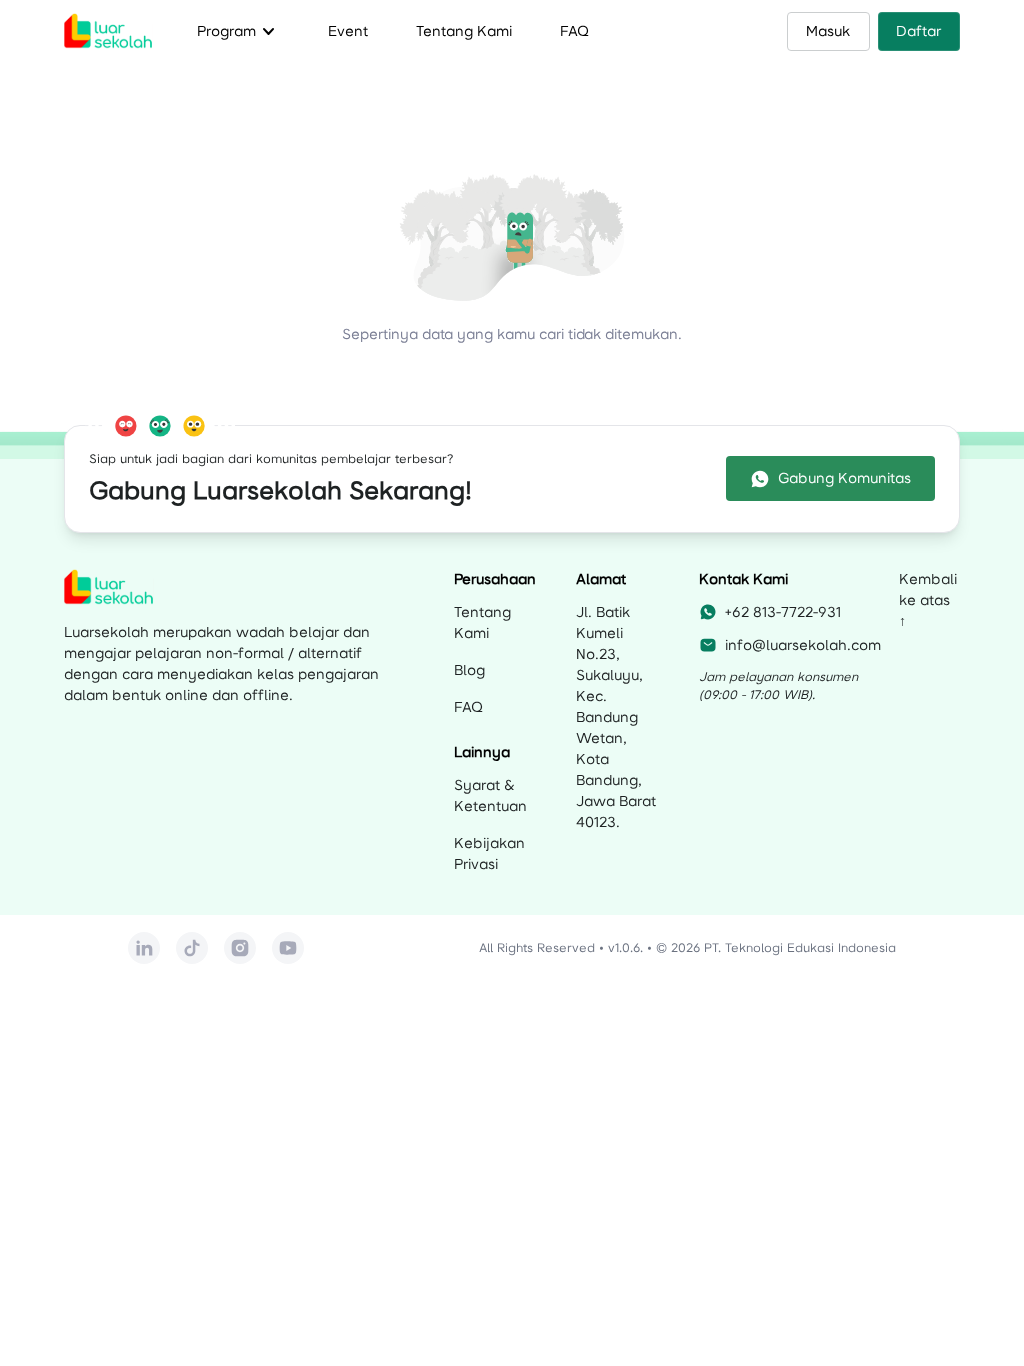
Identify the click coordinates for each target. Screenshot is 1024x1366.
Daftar (918, 31)
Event (348, 31)
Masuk (828, 31)
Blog (469, 670)
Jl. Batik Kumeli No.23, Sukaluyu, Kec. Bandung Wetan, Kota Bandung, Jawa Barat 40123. (616, 717)
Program (238, 31)
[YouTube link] (288, 948)
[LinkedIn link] (144, 948)
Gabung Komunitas (844, 478)
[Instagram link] (240, 948)
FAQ (574, 31)
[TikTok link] (192, 948)
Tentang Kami (464, 31)
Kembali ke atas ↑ (928, 600)
